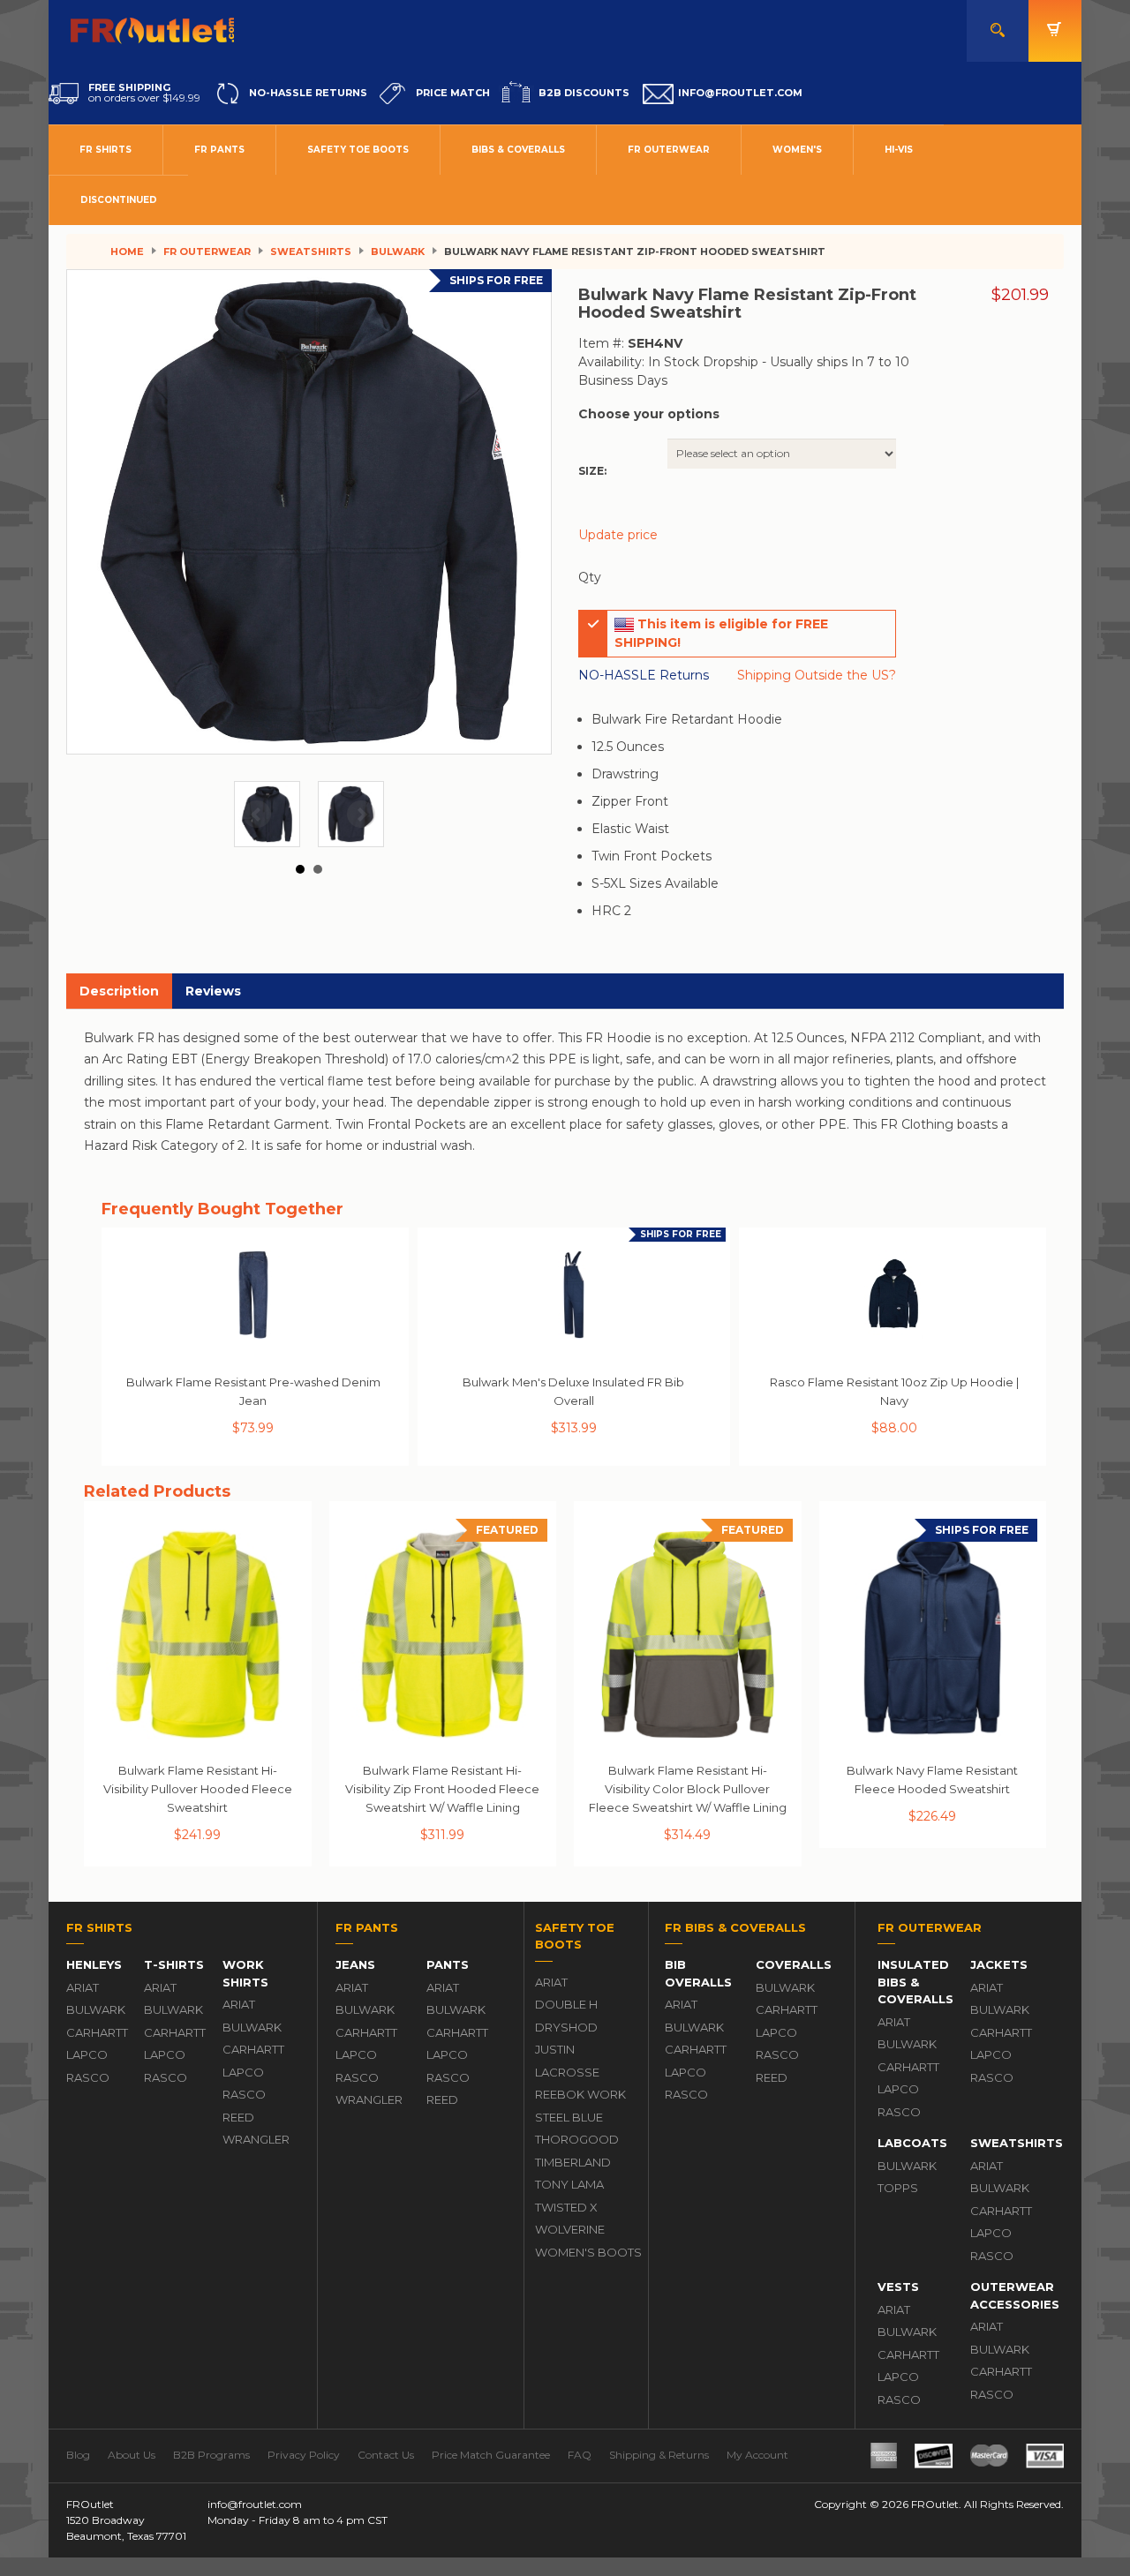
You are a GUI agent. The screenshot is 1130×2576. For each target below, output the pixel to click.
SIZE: (592, 471)
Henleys (94, 1964)
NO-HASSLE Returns (644, 675)
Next (361, 815)
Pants (448, 1964)
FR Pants (219, 150)
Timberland (573, 2162)
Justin (555, 2049)
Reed (238, 2117)
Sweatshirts (311, 252)
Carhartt (96, 2032)
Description (119, 991)
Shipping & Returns (659, 2455)
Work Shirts (245, 1973)
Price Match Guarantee (491, 2455)
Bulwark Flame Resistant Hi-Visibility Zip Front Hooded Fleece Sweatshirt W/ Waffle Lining (442, 1789)
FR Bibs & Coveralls (735, 1927)
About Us (132, 2455)
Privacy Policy (304, 2455)
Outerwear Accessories (1013, 2295)
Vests (898, 2287)
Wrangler (252, 2139)
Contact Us (386, 2455)
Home (127, 252)
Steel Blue (569, 2117)
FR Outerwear (669, 150)
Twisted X (566, 2207)
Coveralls (794, 1964)
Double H (566, 2004)
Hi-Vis (899, 150)
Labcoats (912, 2143)
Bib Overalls (698, 1973)
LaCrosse (567, 2072)
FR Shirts (105, 150)
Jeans (355, 1964)
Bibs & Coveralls (518, 150)
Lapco (87, 2054)
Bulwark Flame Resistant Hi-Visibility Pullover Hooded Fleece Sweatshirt (198, 1789)
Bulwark (398, 252)
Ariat (83, 1987)
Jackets (999, 1964)
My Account (757, 2455)
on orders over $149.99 (144, 93)
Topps (898, 2188)
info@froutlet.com (255, 2504)
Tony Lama (569, 2184)
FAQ (580, 2455)
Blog (78, 2455)
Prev (257, 815)
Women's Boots (588, 2252)
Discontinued (119, 200)
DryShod (566, 2027)
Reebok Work (580, 2094)
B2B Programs (211, 2455)
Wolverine (570, 2229)
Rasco (88, 2077)
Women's (797, 150)
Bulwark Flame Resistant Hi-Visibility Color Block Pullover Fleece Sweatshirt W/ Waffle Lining (688, 1789)
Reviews (213, 991)
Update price (618, 535)
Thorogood (577, 2139)
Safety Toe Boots (358, 150)
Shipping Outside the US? (817, 675)
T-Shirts (174, 1964)
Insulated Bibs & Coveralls (915, 1982)
